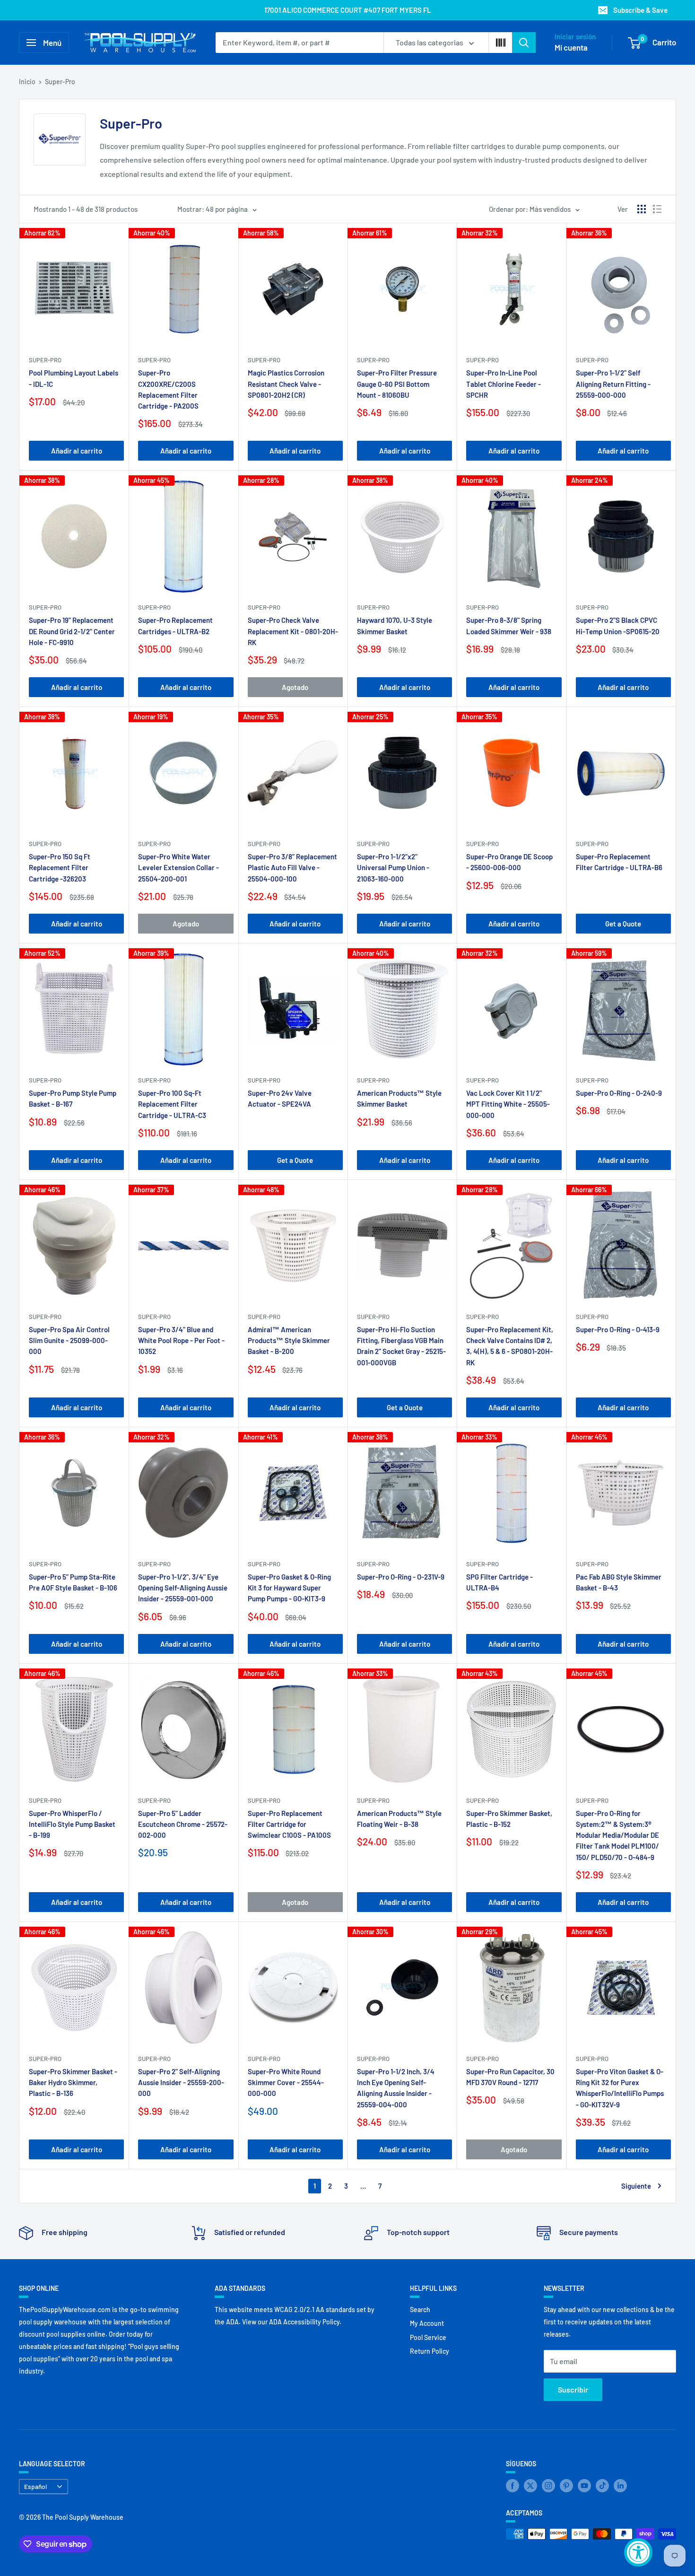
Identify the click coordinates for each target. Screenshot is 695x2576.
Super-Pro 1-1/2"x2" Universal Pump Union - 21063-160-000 (393, 868)
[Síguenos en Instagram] (548, 2486)
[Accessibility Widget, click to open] (638, 2552)
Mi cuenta (571, 47)
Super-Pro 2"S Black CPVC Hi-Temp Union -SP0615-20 (618, 625)
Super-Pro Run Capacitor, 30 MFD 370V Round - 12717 (510, 2077)
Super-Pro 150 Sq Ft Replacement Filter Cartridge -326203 (60, 868)
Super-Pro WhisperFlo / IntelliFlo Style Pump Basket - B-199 (72, 1824)
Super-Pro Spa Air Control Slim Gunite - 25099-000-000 (69, 1340)
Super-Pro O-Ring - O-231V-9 (401, 1577)
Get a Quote (623, 924)
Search (420, 2310)
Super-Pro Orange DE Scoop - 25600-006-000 (509, 862)
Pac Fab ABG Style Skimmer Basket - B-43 (619, 1582)
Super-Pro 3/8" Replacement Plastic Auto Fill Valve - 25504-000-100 (292, 868)
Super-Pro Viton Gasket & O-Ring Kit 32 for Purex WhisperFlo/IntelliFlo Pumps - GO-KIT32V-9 (620, 2088)
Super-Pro (60, 82)
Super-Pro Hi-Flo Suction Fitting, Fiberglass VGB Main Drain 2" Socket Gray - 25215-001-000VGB (401, 1346)
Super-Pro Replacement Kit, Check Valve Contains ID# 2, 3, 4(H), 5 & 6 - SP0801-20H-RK (510, 1346)
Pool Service (428, 2337)
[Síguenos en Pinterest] (566, 2486)
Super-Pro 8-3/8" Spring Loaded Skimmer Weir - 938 (509, 625)
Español (35, 2486)
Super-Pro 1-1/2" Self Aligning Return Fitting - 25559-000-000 (613, 384)
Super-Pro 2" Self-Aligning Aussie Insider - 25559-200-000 (181, 2083)
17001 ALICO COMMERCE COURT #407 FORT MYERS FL (348, 10)
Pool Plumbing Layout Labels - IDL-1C (74, 378)
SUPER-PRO (45, 360)
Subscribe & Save (640, 10)
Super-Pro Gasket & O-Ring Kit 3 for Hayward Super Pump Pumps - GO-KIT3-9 (289, 1588)
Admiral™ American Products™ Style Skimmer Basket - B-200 (289, 1340)
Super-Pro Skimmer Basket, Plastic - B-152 (509, 1819)
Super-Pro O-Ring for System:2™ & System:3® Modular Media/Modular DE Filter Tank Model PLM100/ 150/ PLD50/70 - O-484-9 (617, 1835)
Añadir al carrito (77, 451)
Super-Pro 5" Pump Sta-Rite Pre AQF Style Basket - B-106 (73, 1582)
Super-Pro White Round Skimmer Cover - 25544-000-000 (286, 2083)
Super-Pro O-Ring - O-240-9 (619, 1093)
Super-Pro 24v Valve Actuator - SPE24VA (280, 1098)
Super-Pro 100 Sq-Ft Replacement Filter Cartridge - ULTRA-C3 (172, 1104)
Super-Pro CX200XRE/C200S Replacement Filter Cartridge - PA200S (168, 389)
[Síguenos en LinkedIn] (620, 2486)
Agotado (295, 687)
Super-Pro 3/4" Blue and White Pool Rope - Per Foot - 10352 (181, 1340)
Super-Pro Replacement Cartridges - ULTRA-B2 (175, 625)
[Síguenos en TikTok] (602, 2486)
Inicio (27, 82)
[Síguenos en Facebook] (513, 2486)
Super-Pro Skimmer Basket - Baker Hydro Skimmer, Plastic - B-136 (73, 2083)
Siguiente (636, 2186)
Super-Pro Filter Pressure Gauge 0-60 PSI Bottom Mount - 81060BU (397, 384)
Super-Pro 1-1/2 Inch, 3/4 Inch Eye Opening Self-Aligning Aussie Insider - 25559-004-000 (396, 2088)
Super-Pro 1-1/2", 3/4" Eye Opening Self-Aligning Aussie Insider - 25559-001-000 (183, 1588)
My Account (427, 2323)
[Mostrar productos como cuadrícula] (642, 209)
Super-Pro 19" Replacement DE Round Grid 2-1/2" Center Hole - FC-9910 (72, 631)
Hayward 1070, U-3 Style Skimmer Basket (395, 625)
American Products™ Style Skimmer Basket (399, 1098)
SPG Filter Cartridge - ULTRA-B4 (500, 1582)
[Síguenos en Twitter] (530, 2486)
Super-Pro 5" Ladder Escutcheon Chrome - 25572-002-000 (183, 1824)
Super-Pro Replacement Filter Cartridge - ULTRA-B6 (619, 862)
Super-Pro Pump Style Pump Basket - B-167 (73, 1098)
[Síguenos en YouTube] (584, 2486)
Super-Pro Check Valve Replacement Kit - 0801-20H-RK (293, 631)
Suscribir (573, 2389)
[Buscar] (524, 43)
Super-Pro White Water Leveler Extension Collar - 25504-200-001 (178, 868)
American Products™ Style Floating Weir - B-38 (399, 1819)
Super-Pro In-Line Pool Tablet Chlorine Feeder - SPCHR (504, 384)
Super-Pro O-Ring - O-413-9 (618, 1329)
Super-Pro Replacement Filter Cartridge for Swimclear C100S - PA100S (289, 1824)
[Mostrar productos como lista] (657, 209)
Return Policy (430, 2351)
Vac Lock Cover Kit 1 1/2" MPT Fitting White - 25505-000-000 (508, 1104)
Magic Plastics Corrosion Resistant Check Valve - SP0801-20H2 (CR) (286, 384)
